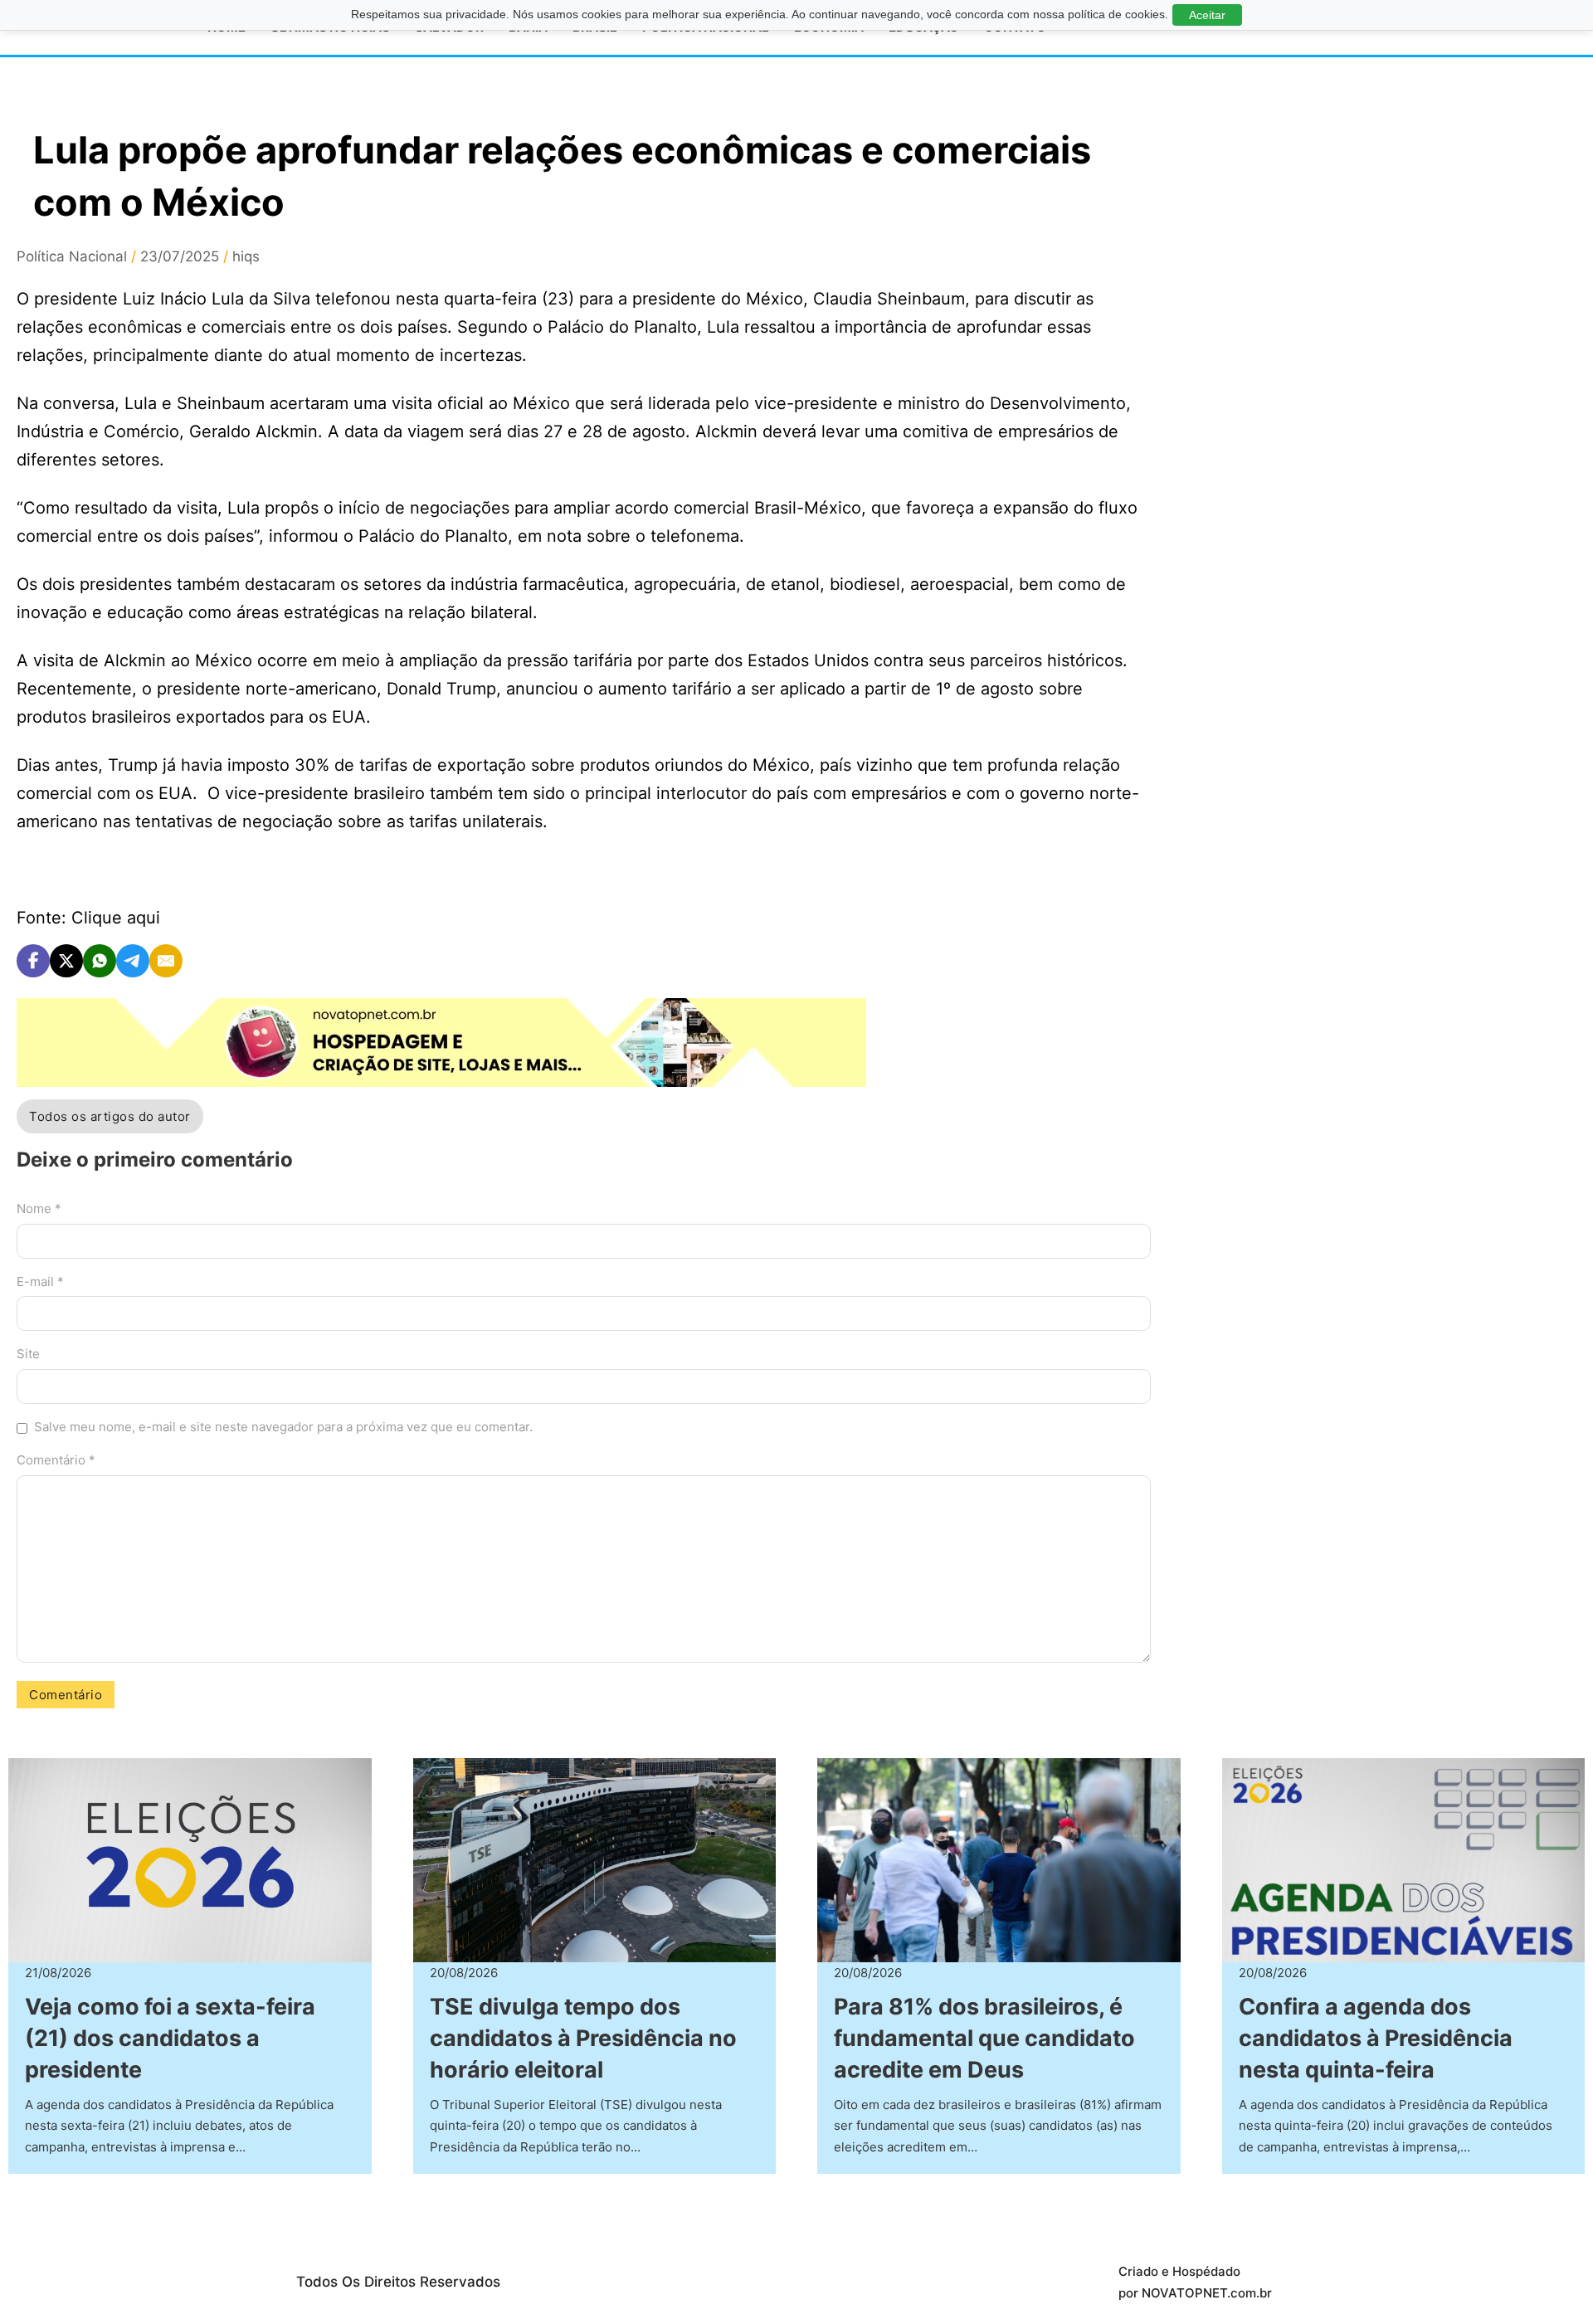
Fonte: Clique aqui (88, 918)
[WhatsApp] (100, 961)
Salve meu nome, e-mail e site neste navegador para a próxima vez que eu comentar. (283, 1427)
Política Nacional (72, 256)
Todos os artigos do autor (110, 1116)
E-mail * (40, 1281)
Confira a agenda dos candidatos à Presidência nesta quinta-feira (1376, 2038)
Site (28, 1354)
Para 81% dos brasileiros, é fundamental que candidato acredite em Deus (984, 2038)
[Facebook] (33, 961)
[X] (66, 961)
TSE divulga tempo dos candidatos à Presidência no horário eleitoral (583, 2038)
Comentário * (56, 1460)
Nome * (39, 1208)
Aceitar (1207, 15)
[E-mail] (166, 961)
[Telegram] (133, 961)
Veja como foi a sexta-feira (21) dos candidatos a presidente (170, 2038)
